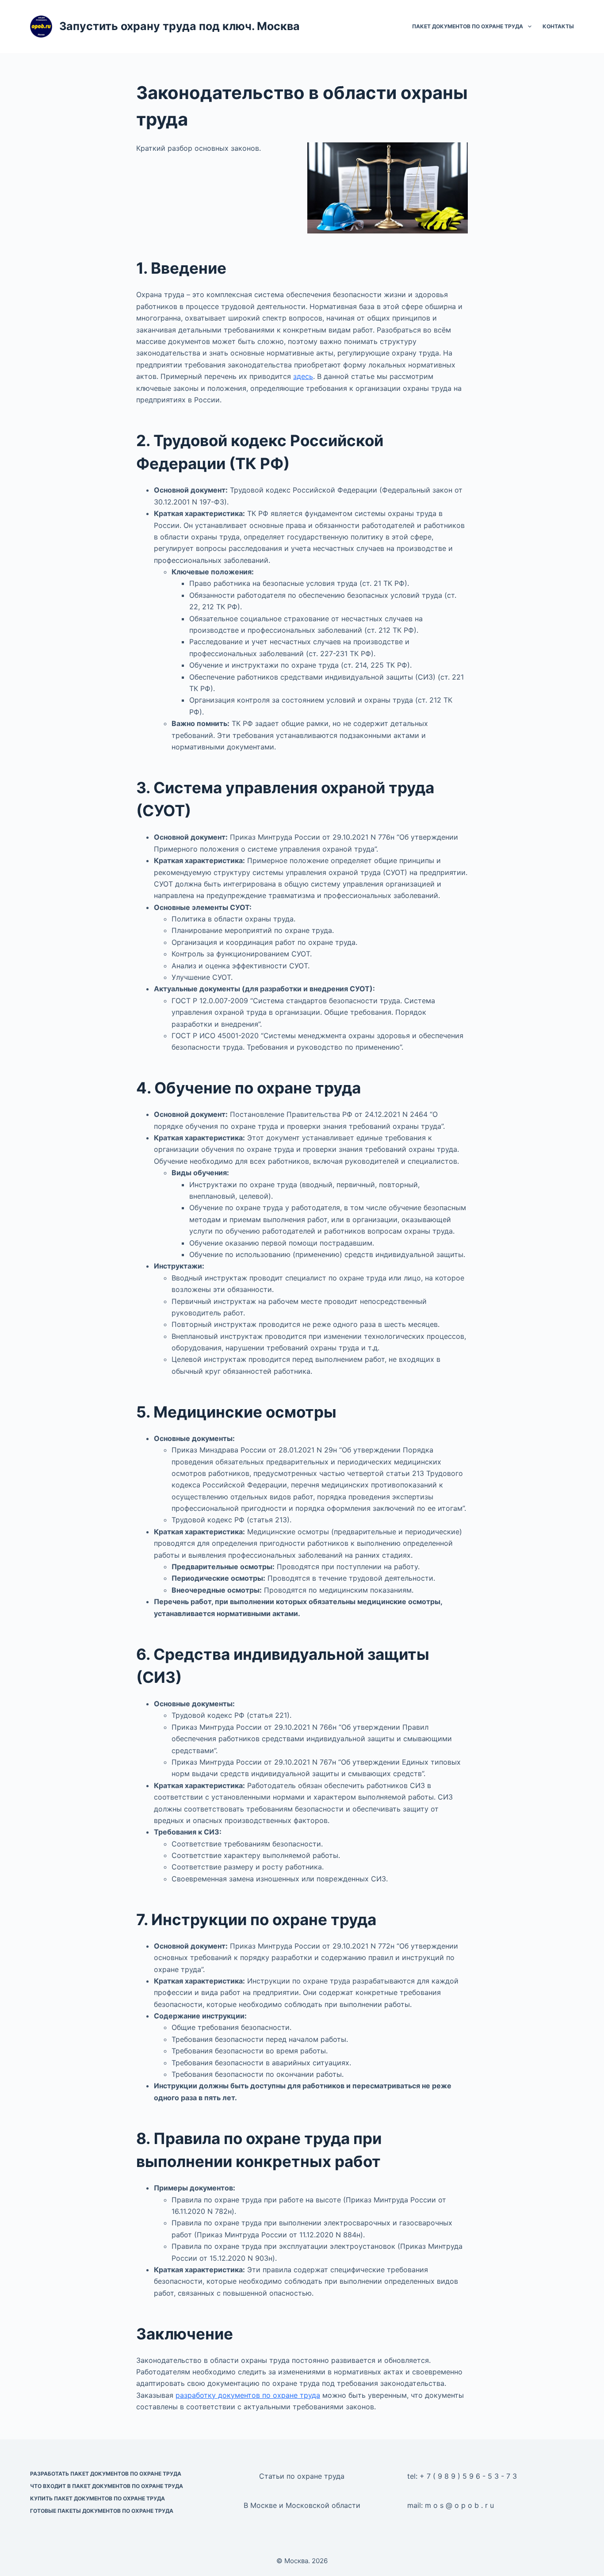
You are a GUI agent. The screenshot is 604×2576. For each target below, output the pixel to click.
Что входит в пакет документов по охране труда (107, 2486)
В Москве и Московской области (302, 2505)
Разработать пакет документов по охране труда (106, 2474)
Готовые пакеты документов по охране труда (102, 2511)
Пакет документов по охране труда (468, 26)
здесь (303, 376)
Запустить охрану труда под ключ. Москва (180, 26)
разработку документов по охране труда (248, 2395)
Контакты (558, 26)
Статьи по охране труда (302, 2476)
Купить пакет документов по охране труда (97, 2498)
